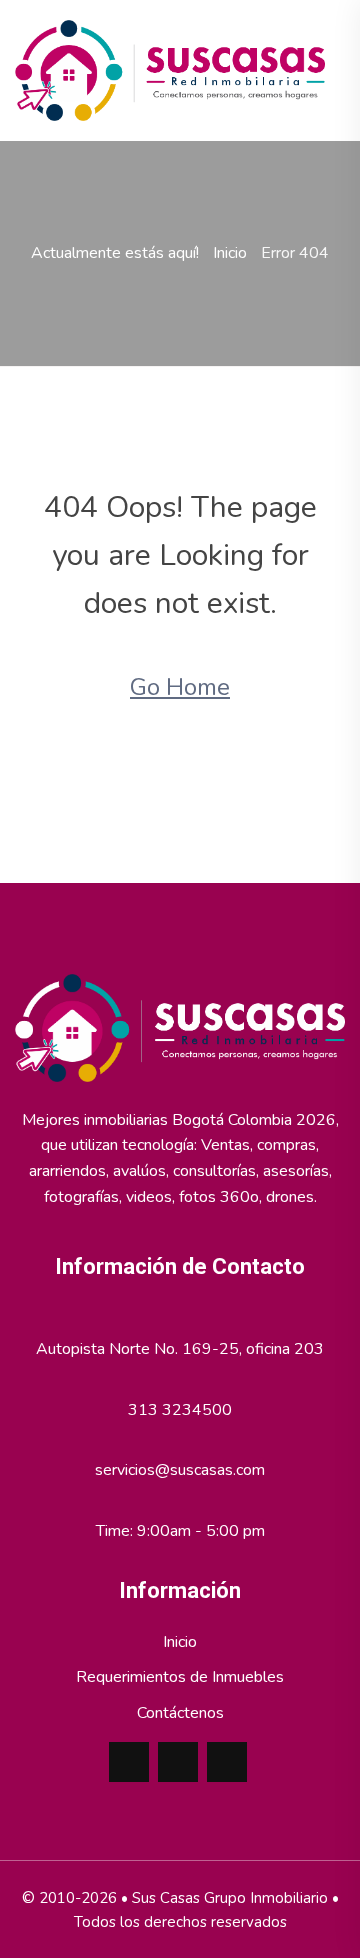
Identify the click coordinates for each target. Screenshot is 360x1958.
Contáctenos (180, 1713)
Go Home (180, 687)
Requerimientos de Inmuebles (180, 1677)
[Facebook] (129, 1762)
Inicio (230, 253)
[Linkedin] (178, 1762)
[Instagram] (227, 1762)
